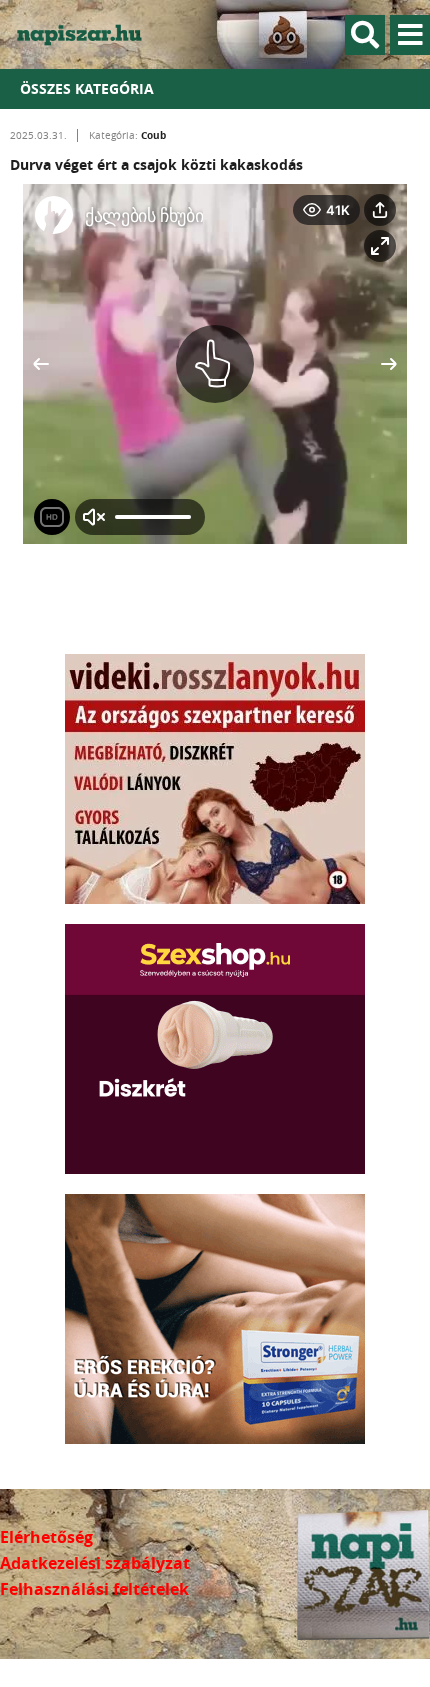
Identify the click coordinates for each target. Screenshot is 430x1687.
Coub (153, 135)
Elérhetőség (46, 1537)
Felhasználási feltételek (94, 1589)
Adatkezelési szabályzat (95, 1563)
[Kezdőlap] (90, 34)
